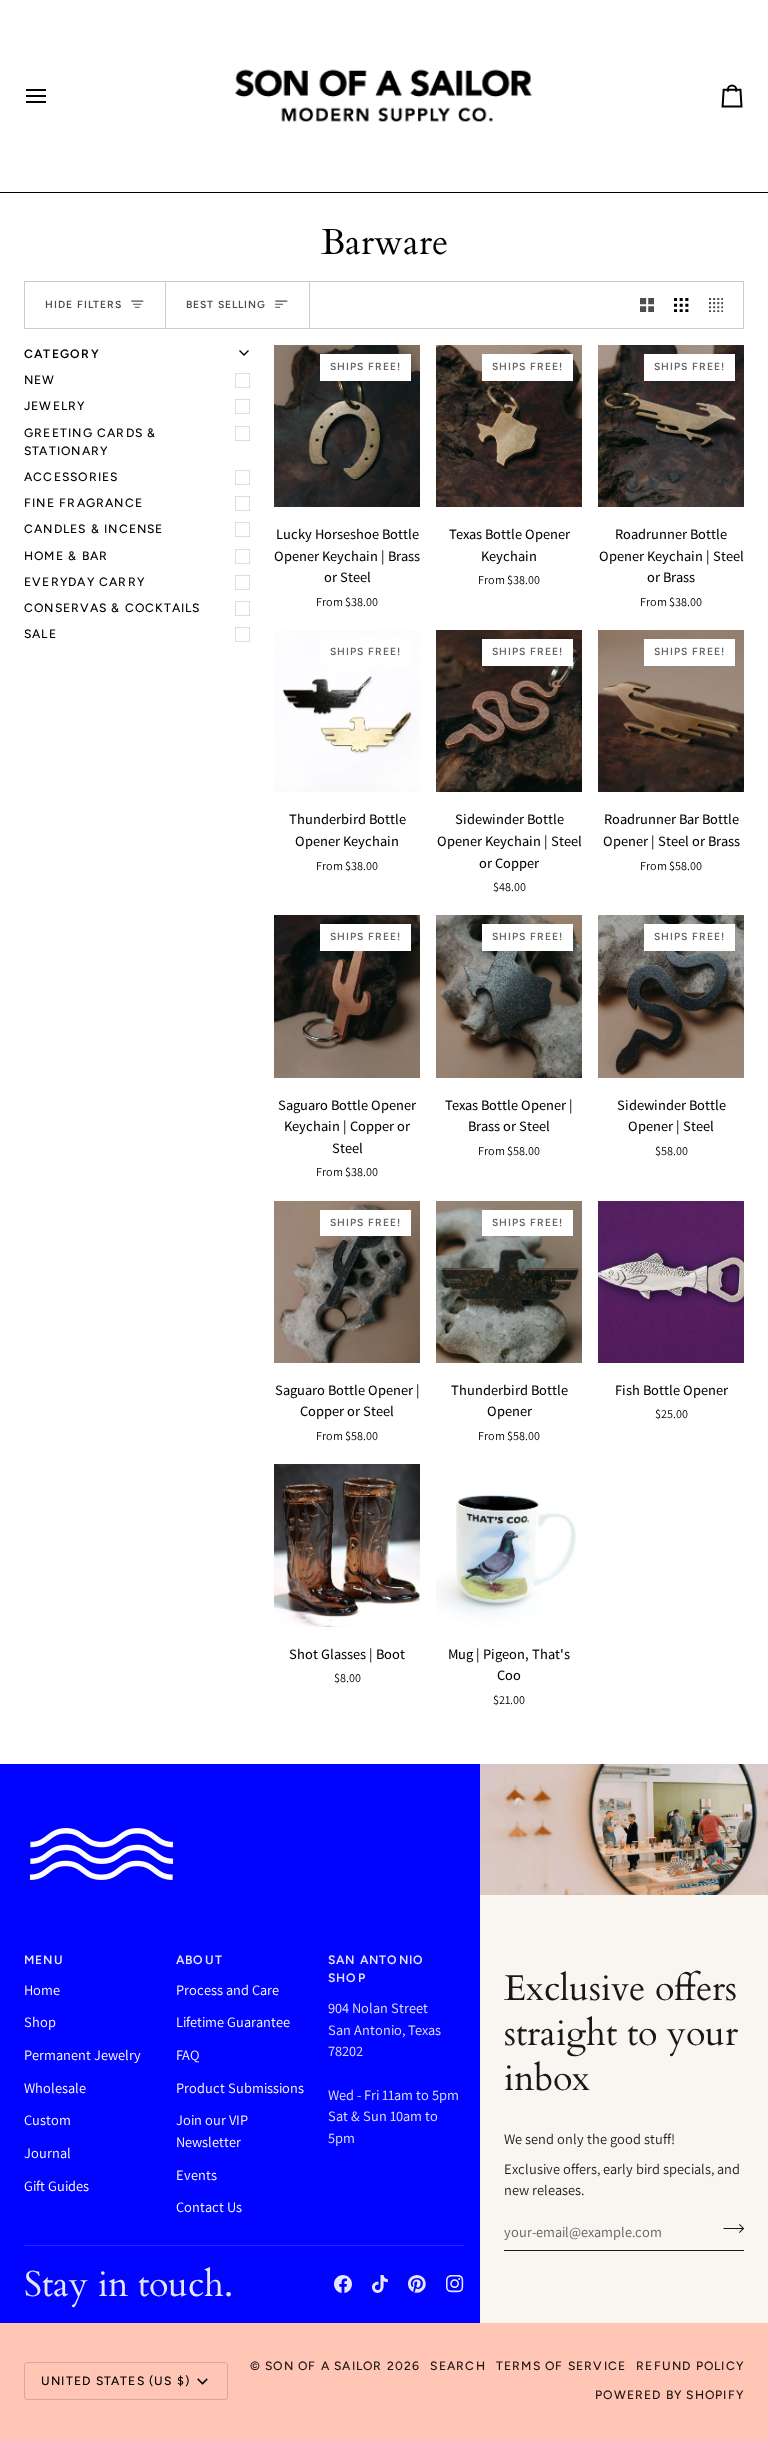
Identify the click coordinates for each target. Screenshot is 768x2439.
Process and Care (227, 1989)
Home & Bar (66, 555)
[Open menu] (54, 96)
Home (42, 1989)
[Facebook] (343, 2284)
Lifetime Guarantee (233, 2021)
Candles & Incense (94, 528)
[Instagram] (455, 2284)
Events (196, 2174)
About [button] (199, 1959)
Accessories (71, 476)
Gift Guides (56, 2185)
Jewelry (55, 405)
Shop (40, 2021)
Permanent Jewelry (82, 2054)
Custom (47, 2119)
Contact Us (209, 2206)
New (40, 379)
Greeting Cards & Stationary (90, 441)
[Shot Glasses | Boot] (347, 1545)
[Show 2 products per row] (647, 305)
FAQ (188, 2054)
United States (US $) (115, 2380)
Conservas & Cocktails (112, 607)
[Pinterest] (417, 2284)
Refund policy (690, 2365)
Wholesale (55, 2087)
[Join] (727, 2229)
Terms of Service (561, 2365)
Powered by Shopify (669, 2394)
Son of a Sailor (323, 2365)
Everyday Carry (84, 581)
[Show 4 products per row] (721, 305)
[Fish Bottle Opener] (671, 1282)
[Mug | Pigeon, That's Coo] (509, 1545)
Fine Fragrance (83, 502)
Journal (47, 2152)
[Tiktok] (380, 2284)
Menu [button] (44, 1959)
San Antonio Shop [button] (376, 1968)
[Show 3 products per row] (681, 305)
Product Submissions (240, 2087)
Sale (40, 633)
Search (457, 2365)
